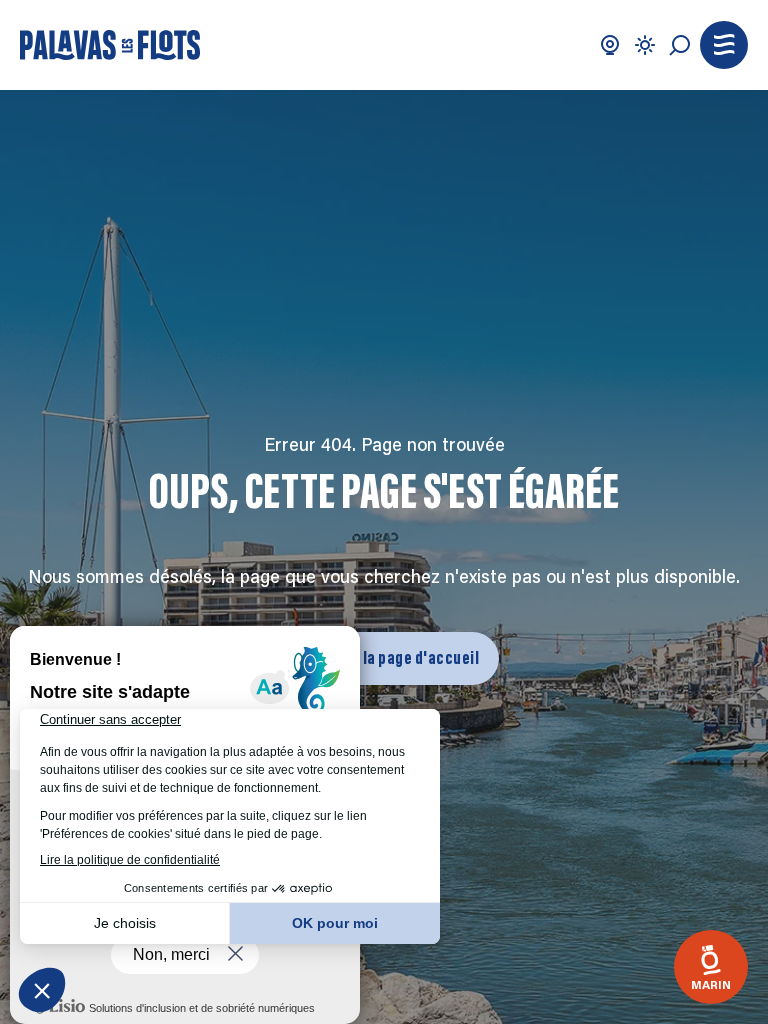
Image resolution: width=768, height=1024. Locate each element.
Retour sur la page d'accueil (384, 658)
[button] (724, 45)
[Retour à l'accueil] (110, 45)
